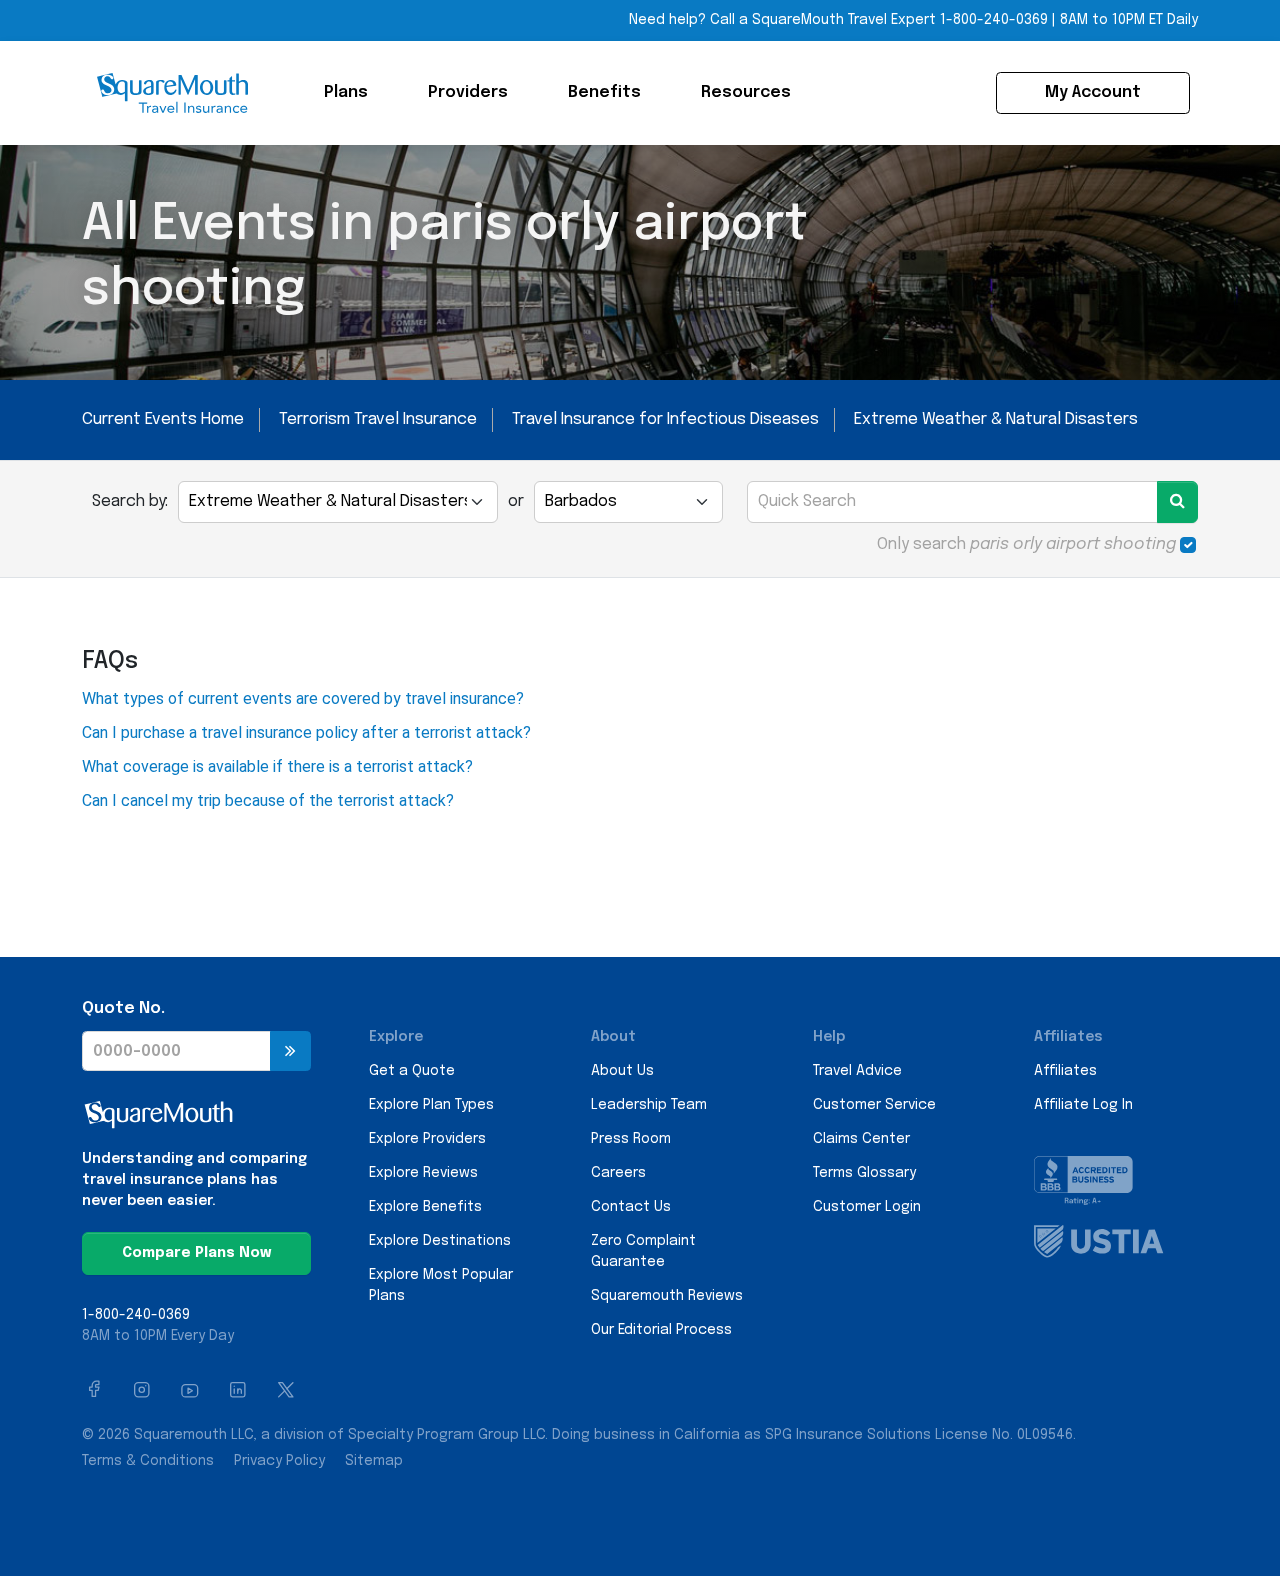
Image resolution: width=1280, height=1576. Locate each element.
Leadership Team (649, 1105)
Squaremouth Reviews (667, 1296)
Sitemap (374, 1461)
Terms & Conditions (148, 1461)
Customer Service (874, 1105)
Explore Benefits (425, 1207)
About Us (622, 1071)
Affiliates (1065, 1071)
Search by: (130, 501)
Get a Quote (412, 1071)
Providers (468, 92)
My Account (1093, 92)
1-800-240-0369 (994, 20)
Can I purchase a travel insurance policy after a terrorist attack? (306, 732)
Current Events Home (163, 419)
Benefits (604, 92)
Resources (746, 92)
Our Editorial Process (661, 1330)
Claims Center (861, 1139)
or (516, 501)
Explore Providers (427, 1139)
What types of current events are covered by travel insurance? (303, 698)
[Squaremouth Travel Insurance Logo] (172, 93)
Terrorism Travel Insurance (378, 419)
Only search (1026, 544)
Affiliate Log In (1083, 1105)
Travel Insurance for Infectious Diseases (665, 419)
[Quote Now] (290, 1051)
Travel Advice (857, 1071)
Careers (618, 1173)
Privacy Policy (279, 1461)
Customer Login (867, 1207)
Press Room (631, 1139)
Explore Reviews (423, 1173)
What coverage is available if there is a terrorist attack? (277, 766)
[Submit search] (1177, 502)
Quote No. (123, 1008)
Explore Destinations (440, 1241)
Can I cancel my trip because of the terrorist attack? (268, 800)
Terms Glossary (864, 1173)
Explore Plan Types (431, 1105)
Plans (346, 92)
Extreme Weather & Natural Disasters (996, 419)
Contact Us (631, 1207)
